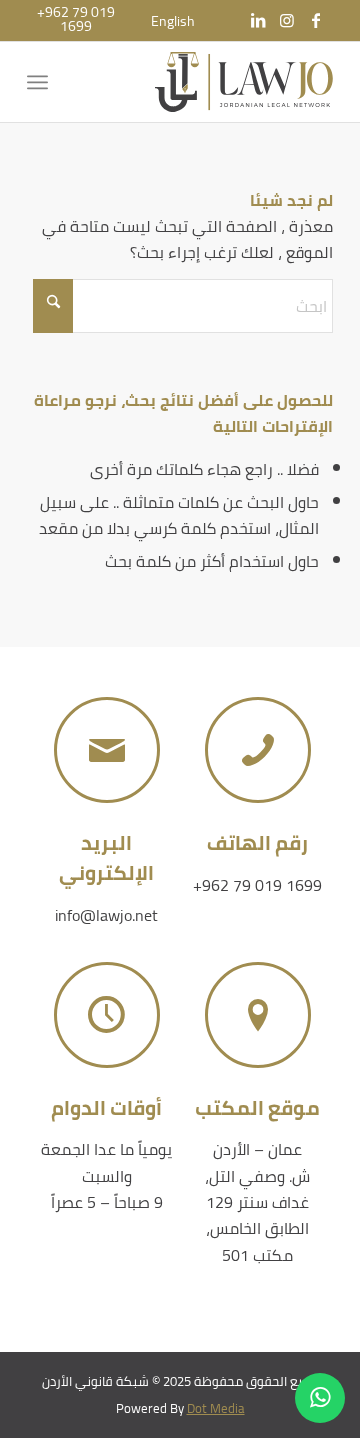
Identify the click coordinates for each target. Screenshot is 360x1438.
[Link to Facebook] (316, 20)
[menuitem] (173, 21)
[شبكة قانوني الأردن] (210, 82)
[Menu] (41, 82)
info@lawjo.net (106, 915)
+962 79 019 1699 (257, 885)
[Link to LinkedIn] (258, 20)
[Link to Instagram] (287, 20)
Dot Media (216, 1408)
